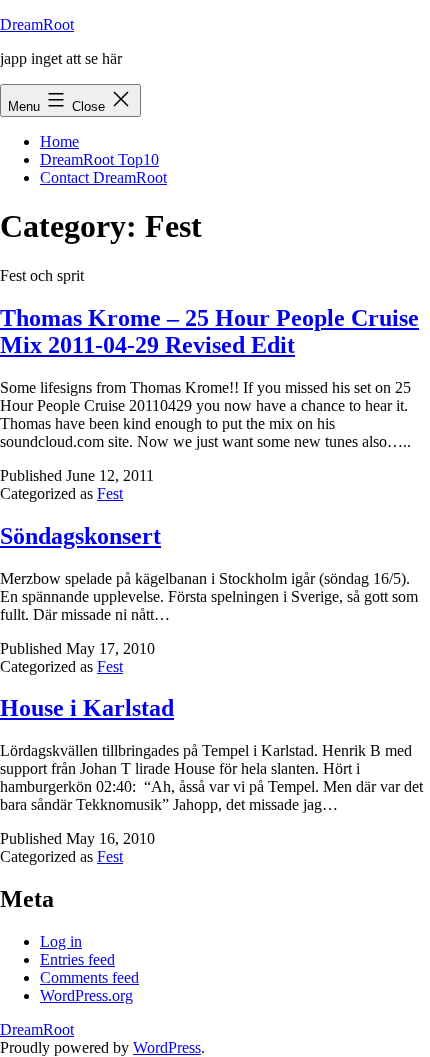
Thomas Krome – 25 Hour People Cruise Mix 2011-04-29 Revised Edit (209, 331)
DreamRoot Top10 (99, 159)
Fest (110, 493)
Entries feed (77, 959)
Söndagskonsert (80, 536)
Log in (61, 941)
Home (59, 141)
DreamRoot (37, 24)
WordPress (167, 1047)
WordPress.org (86, 995)
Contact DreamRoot (103, 177)
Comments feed (89, 977)
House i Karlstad (87, 708)
